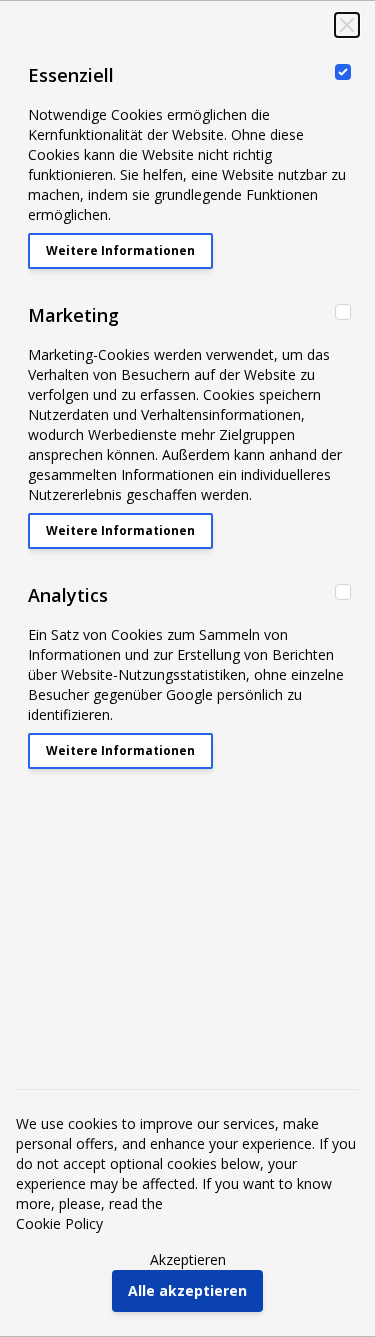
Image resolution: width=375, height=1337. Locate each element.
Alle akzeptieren (187, 1290)
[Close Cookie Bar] (347, 25)
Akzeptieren (188, 1259)
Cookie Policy (59, 1223)
